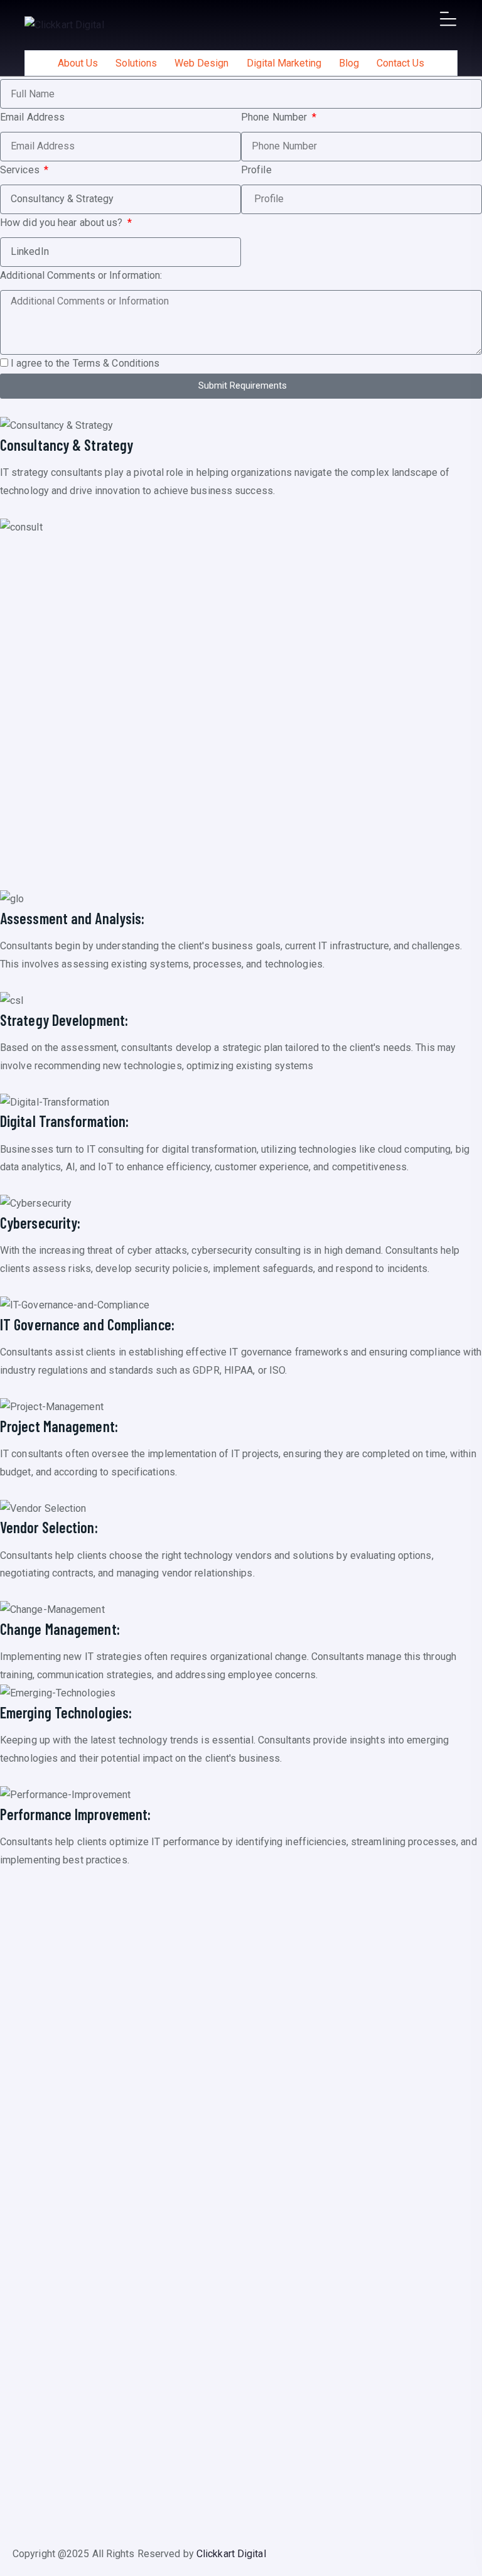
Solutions (136, 63)
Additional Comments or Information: (81, 275)
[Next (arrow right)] (460, 1288)
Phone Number (275, 117)
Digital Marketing (284, 63)
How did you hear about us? (63, 223)
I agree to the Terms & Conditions (85, 363)
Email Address (32, 117)
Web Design (201, 63)
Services (21, 170)
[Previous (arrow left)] (22, 1288)
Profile (256, 170)
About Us (78, 63)
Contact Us (400, 63)
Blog (349, 63)
